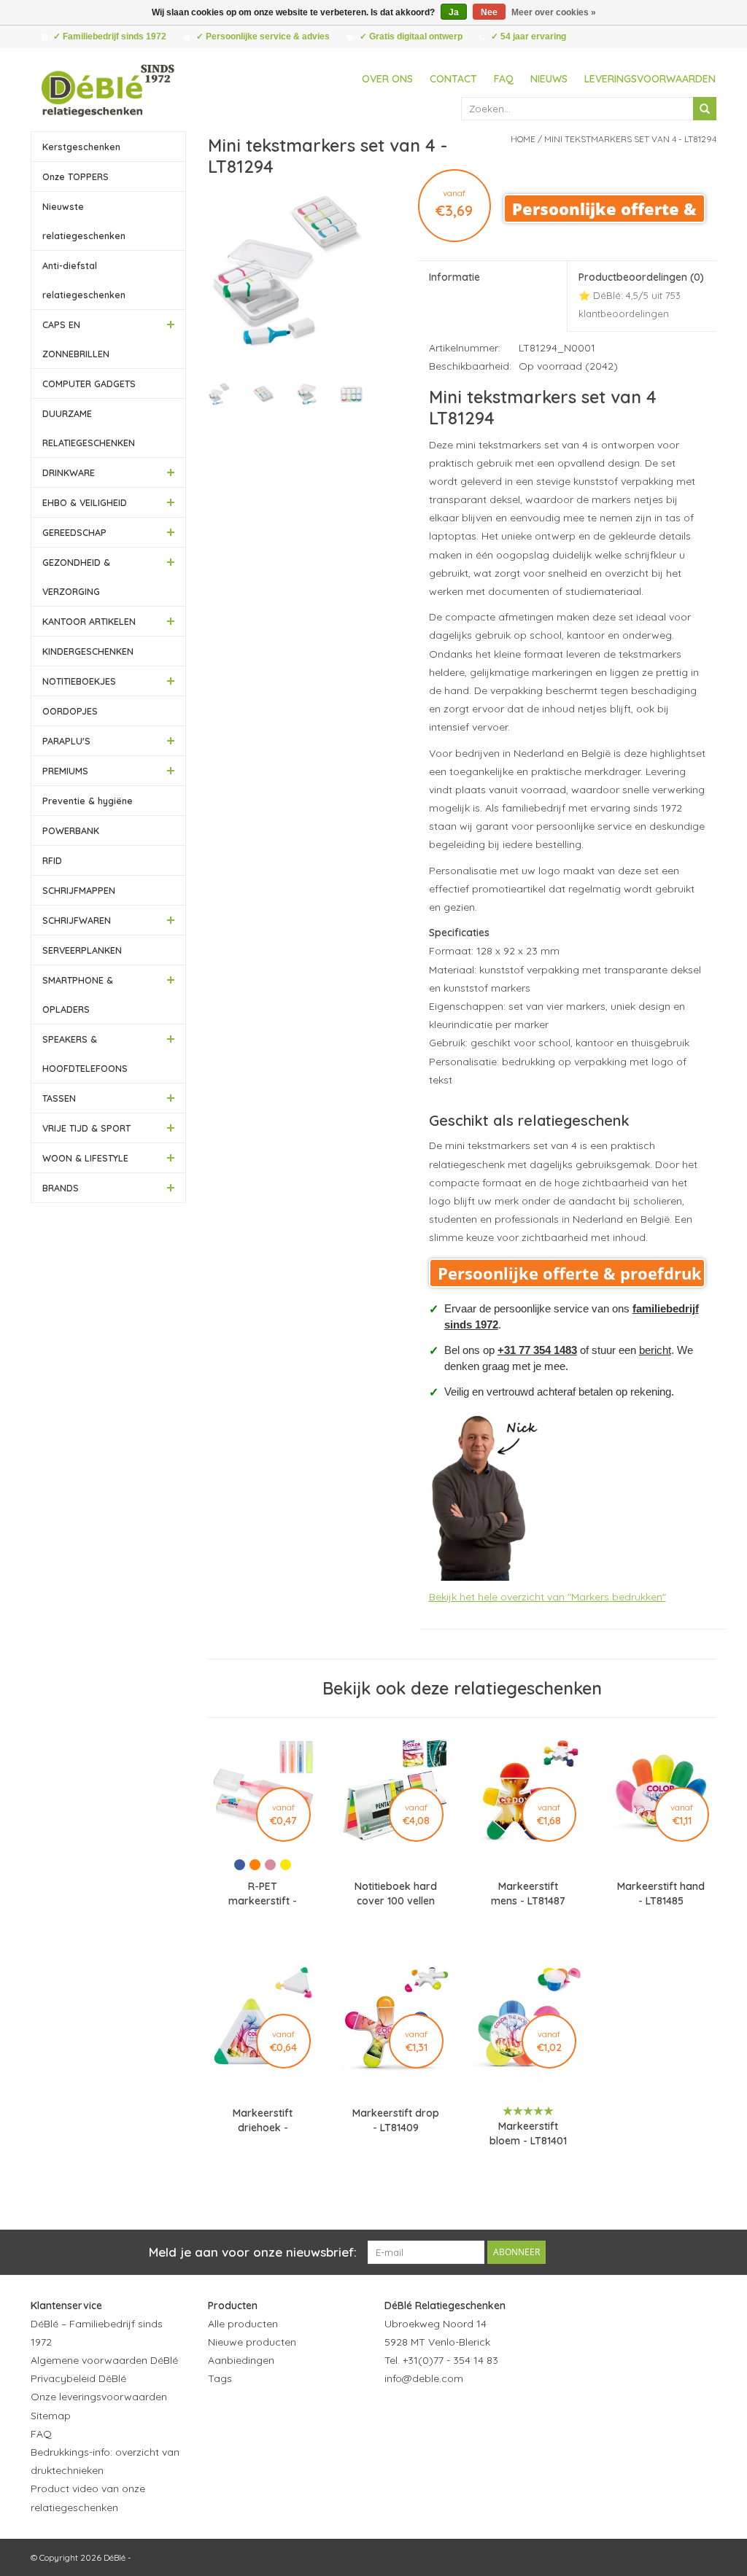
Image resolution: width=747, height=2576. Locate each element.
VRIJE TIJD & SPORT (86, 1128)
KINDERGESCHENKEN (88, 651)
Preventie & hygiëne (88, 801)
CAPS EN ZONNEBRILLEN (76, 339)
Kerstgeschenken (81, 147)
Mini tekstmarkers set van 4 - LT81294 (630, 139)
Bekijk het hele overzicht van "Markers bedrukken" (547, 1597)
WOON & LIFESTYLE (85, 1158)
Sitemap (51, 2416)
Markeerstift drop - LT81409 (396, 2120)
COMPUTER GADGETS (89, 384)
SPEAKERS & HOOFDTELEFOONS (85, 1054)
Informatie (454, 277)
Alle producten (243, 2324)
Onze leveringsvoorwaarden (99, 2397)
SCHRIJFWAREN (77, 920)
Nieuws (549, 79)
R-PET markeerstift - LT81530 (263, 1894)
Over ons (387, 79)
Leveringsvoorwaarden (650, 79)
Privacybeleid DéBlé (78, 2378)
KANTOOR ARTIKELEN (89, 621)
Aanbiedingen (241, 2360)
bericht (655, 1350)
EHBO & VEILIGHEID (85, 502)
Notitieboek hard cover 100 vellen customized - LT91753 (396, 1894)
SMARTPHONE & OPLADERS (78, 995)
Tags (220, 2378)
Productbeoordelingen (641, 295)
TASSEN (59, 1098)
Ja (454, 12)
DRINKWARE (69, 472)
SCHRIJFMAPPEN (79, 890)
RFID (52, 860)
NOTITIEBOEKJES (79, 681)
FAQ (504, 79)
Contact (453, 79)
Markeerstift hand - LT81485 (661, 1894)
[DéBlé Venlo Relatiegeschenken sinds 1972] (108, 88)
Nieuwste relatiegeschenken (84, 221)
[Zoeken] (705, 109)
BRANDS (61, 1188)
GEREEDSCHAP (74, 532)
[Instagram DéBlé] (475, 2414)
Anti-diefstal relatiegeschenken (84, 280)
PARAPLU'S (66, 741)
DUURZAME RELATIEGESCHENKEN (89, 428)
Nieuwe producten (252, 2342)
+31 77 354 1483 (537, 1350)
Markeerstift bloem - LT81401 (528, 2133)
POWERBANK (71, 830)
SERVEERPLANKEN (82, 950)
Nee (489, 12)
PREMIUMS (65, 771)
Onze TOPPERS (76, 176)
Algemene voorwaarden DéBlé (104, 2360)
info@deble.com (424, 2378)
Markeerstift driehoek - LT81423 (263, 2121)
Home (523, 139)
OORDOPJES (70, 711)
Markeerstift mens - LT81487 (528, 1894)
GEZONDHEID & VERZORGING (76, 577)
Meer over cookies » (554, 12)
